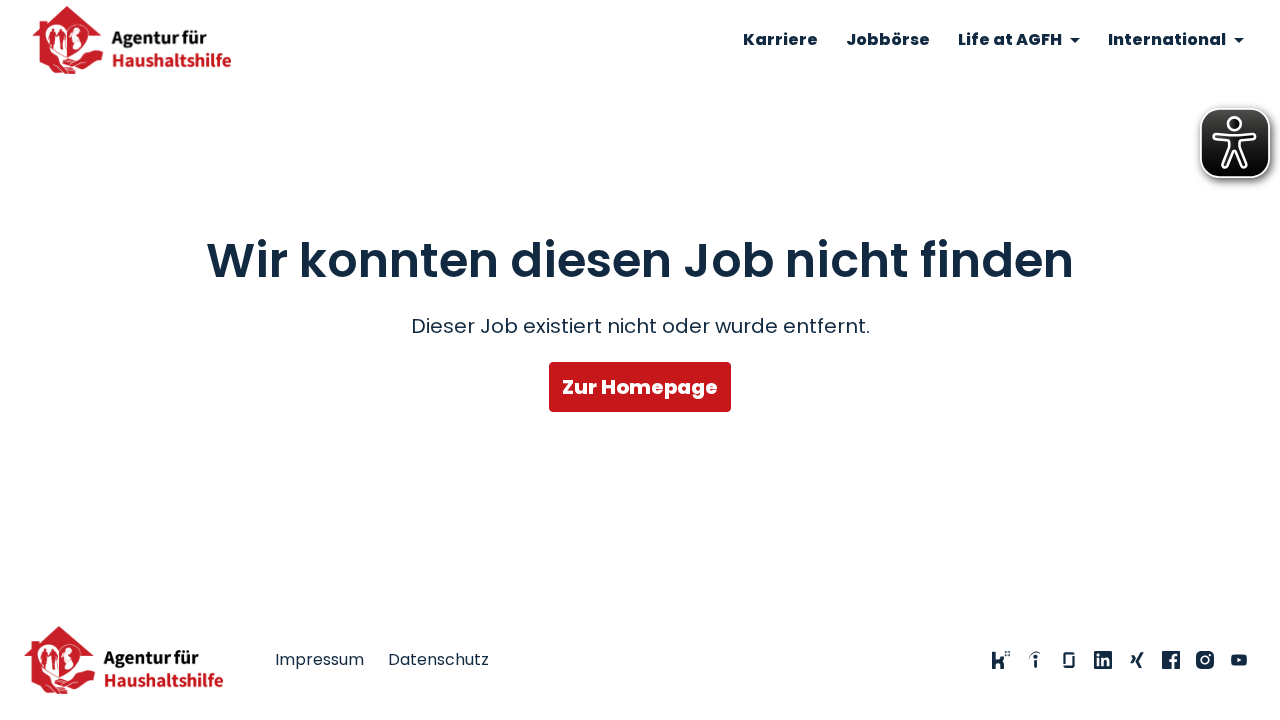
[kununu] (1001, 660)
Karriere (780, 39)
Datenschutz (438, 659)
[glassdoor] (1069, 660)
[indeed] (1035, 660)
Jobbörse (888, 39)
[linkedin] (1103, 660)
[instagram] (1205, 660)
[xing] (1137, 660)
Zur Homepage (640, 387)
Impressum (319, 659)
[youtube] (1239, 660)
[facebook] (1171, 660)
